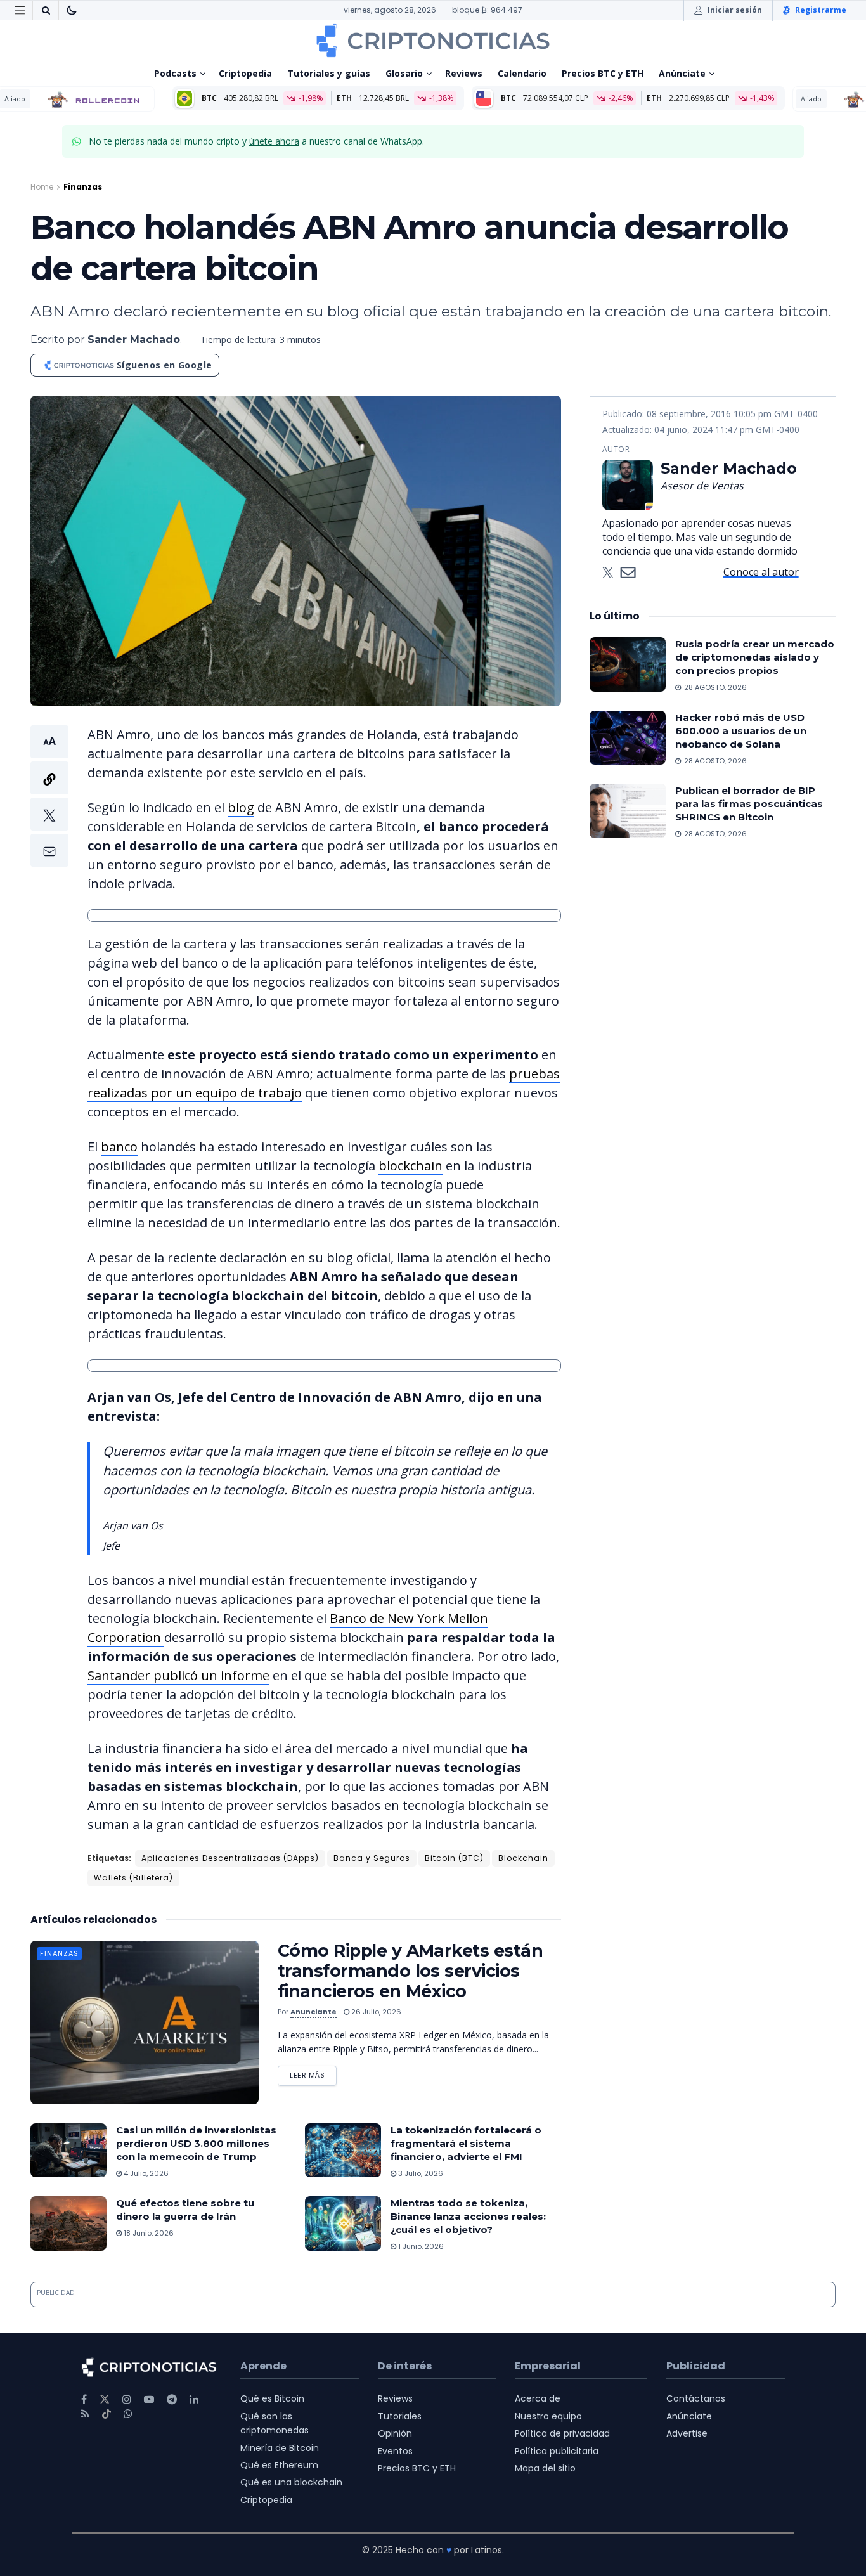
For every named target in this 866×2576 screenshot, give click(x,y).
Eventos (395, 2451)
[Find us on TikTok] (107, 2414)
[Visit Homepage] (433, 41)
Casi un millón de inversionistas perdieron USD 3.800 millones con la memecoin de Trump (196, 2143)
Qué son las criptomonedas (275, 2423)
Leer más (313, 2073)
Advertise (687, 2433)
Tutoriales (400, 2416)
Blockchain (523, 1858)
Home (42, 187)
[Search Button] (46, 10)
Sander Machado (134, 340)
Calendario (522, 73)
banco (119, 1147)
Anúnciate (682, 73)
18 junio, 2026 (148, 2233)
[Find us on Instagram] (127, 2399)
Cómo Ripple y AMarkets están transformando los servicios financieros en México (410, 1971)
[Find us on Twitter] (105, 2399)
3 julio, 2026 (420, 2173)
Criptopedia (245, 73)
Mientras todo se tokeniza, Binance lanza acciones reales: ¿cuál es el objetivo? (468, 2216)
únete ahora (274, 141)
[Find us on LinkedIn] (194, 2399)
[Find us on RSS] (85, 2414)
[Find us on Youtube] (149, 2399)
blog (241, 807)
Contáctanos (696, 2398)
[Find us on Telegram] (172, 2399)
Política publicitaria (557, 2451)
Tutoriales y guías (329, 73)
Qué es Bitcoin (272, 2398)
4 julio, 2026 (145, 2173)
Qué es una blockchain (291, 2482)
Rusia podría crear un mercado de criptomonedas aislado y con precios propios (755, 657)
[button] (49, 796)
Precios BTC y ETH (603, 73)
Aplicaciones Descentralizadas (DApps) (230, 1858)
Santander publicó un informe (178, 1675)
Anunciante (313, 2012)
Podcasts (175, 73)
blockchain (410, 1166)
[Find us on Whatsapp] (128, 2414)
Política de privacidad (562, 2433)
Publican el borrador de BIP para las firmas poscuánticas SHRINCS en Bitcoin (749, 804)
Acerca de (538, 2398)
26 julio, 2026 (375, 2012)
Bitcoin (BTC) (454, 1858)
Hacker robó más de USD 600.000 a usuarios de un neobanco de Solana (741, 731)
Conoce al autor (761, 572)
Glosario (404, 73)
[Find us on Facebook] (84, 2399)
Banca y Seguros (372, 1858)
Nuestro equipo (548, 2416)
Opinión (395, 2433)
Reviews (464, 73)
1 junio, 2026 (420, 2246)
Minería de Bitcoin (280, 2448)
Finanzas (83, 187)
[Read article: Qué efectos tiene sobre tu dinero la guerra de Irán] (68, 2223)
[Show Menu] (20, 10)
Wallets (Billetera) (133, 1878)
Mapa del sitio (545, 2468)
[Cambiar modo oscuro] (72, 10)
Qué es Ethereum (279, 2465)
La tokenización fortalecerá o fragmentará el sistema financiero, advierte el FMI (466, 2143)
